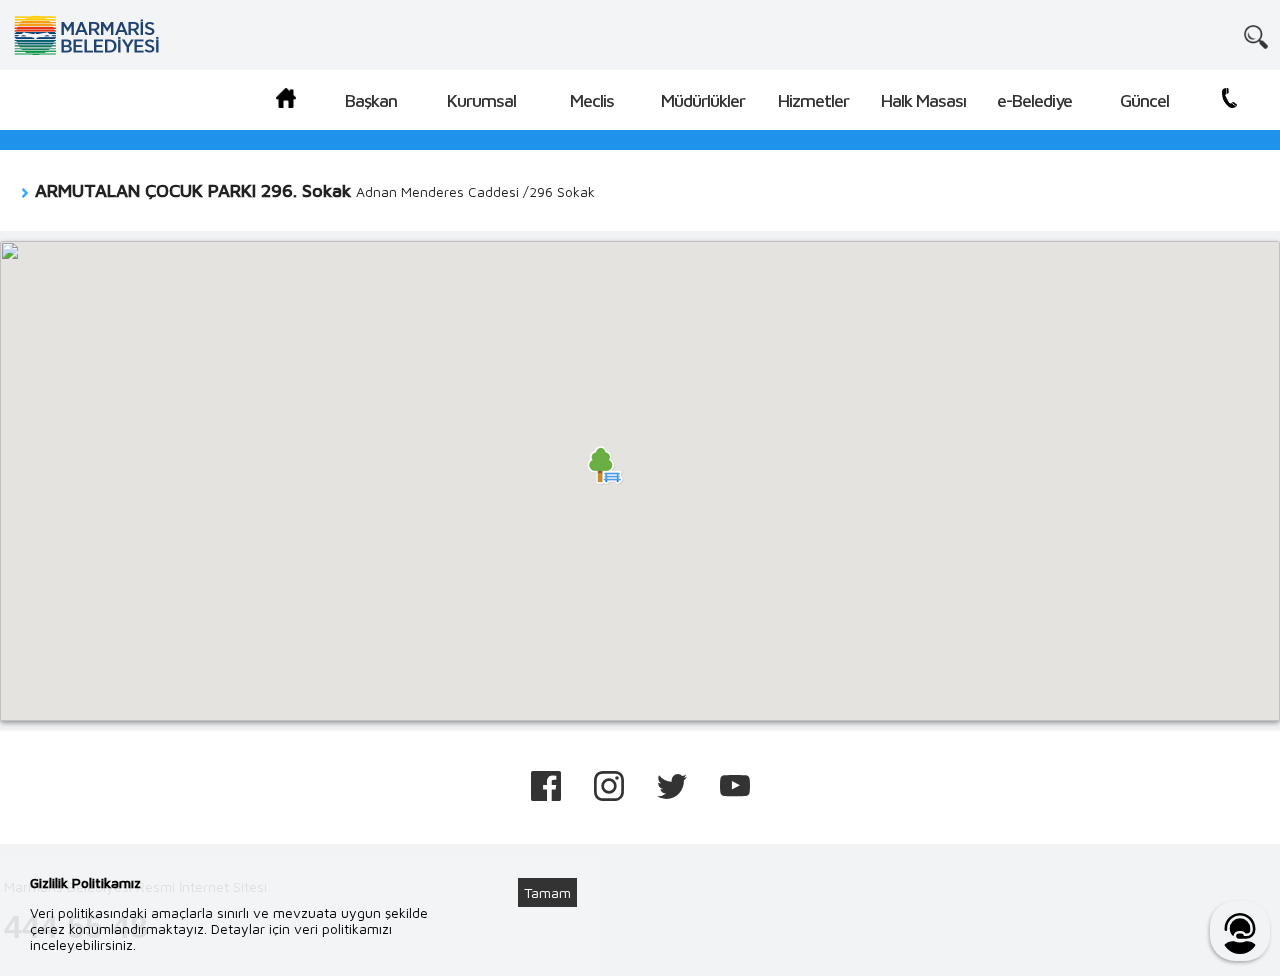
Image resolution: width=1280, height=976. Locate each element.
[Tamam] (558, 868)
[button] (605, 465)
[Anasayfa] (286, 101)
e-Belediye (1034, 100)
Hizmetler (813, 100)
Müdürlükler (703, 100)
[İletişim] (1229, 101)
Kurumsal (481, 100)
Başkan (371, 100)
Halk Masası (923, 100)
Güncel (1144, 100)
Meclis (592, 100)
